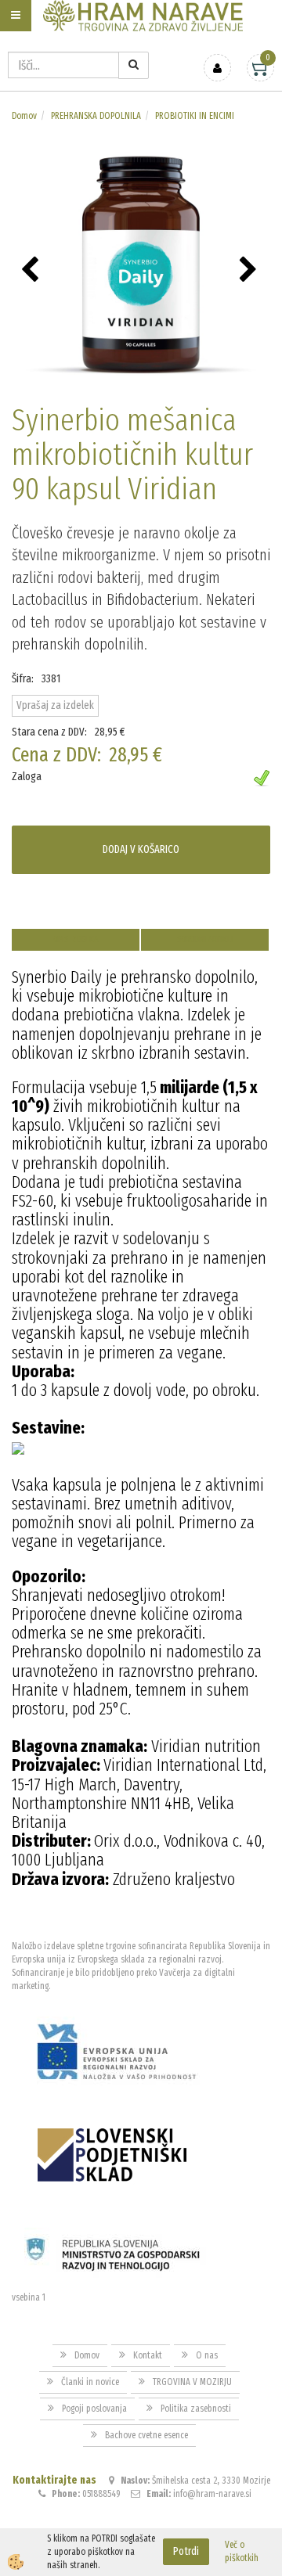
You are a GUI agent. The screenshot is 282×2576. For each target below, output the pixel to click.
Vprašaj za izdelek (55, 705)
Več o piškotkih (242, 2551)
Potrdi (186, 2551)
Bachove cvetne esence (146, 2435)
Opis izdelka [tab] (76, 939)
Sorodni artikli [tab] (205, 939)
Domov (24, 116)
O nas (207, 2355)
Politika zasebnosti (196, 2409)
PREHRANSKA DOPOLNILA (96, 116)
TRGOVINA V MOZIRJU (192, 2382)
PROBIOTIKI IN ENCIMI (195, 116)
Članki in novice (90, 2382)
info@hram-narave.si (212, 2494)
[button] (250, 271)
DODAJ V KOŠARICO (141, 849)
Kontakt (148, 2355)
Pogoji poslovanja (94, 2409)
